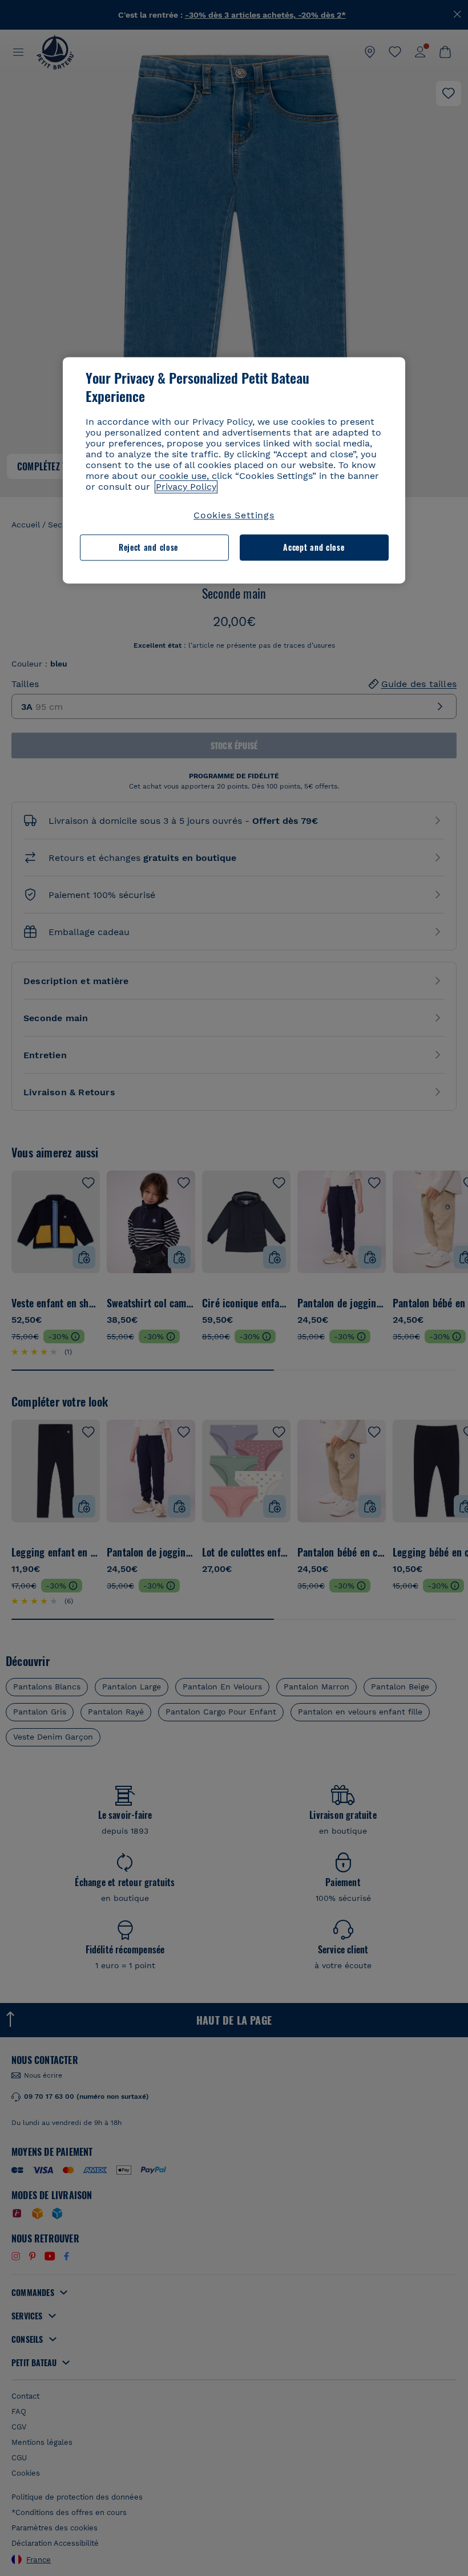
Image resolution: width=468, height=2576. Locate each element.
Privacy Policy (186, 487)
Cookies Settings (234, 515)
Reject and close (148, 547)
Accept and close (314, 547)
